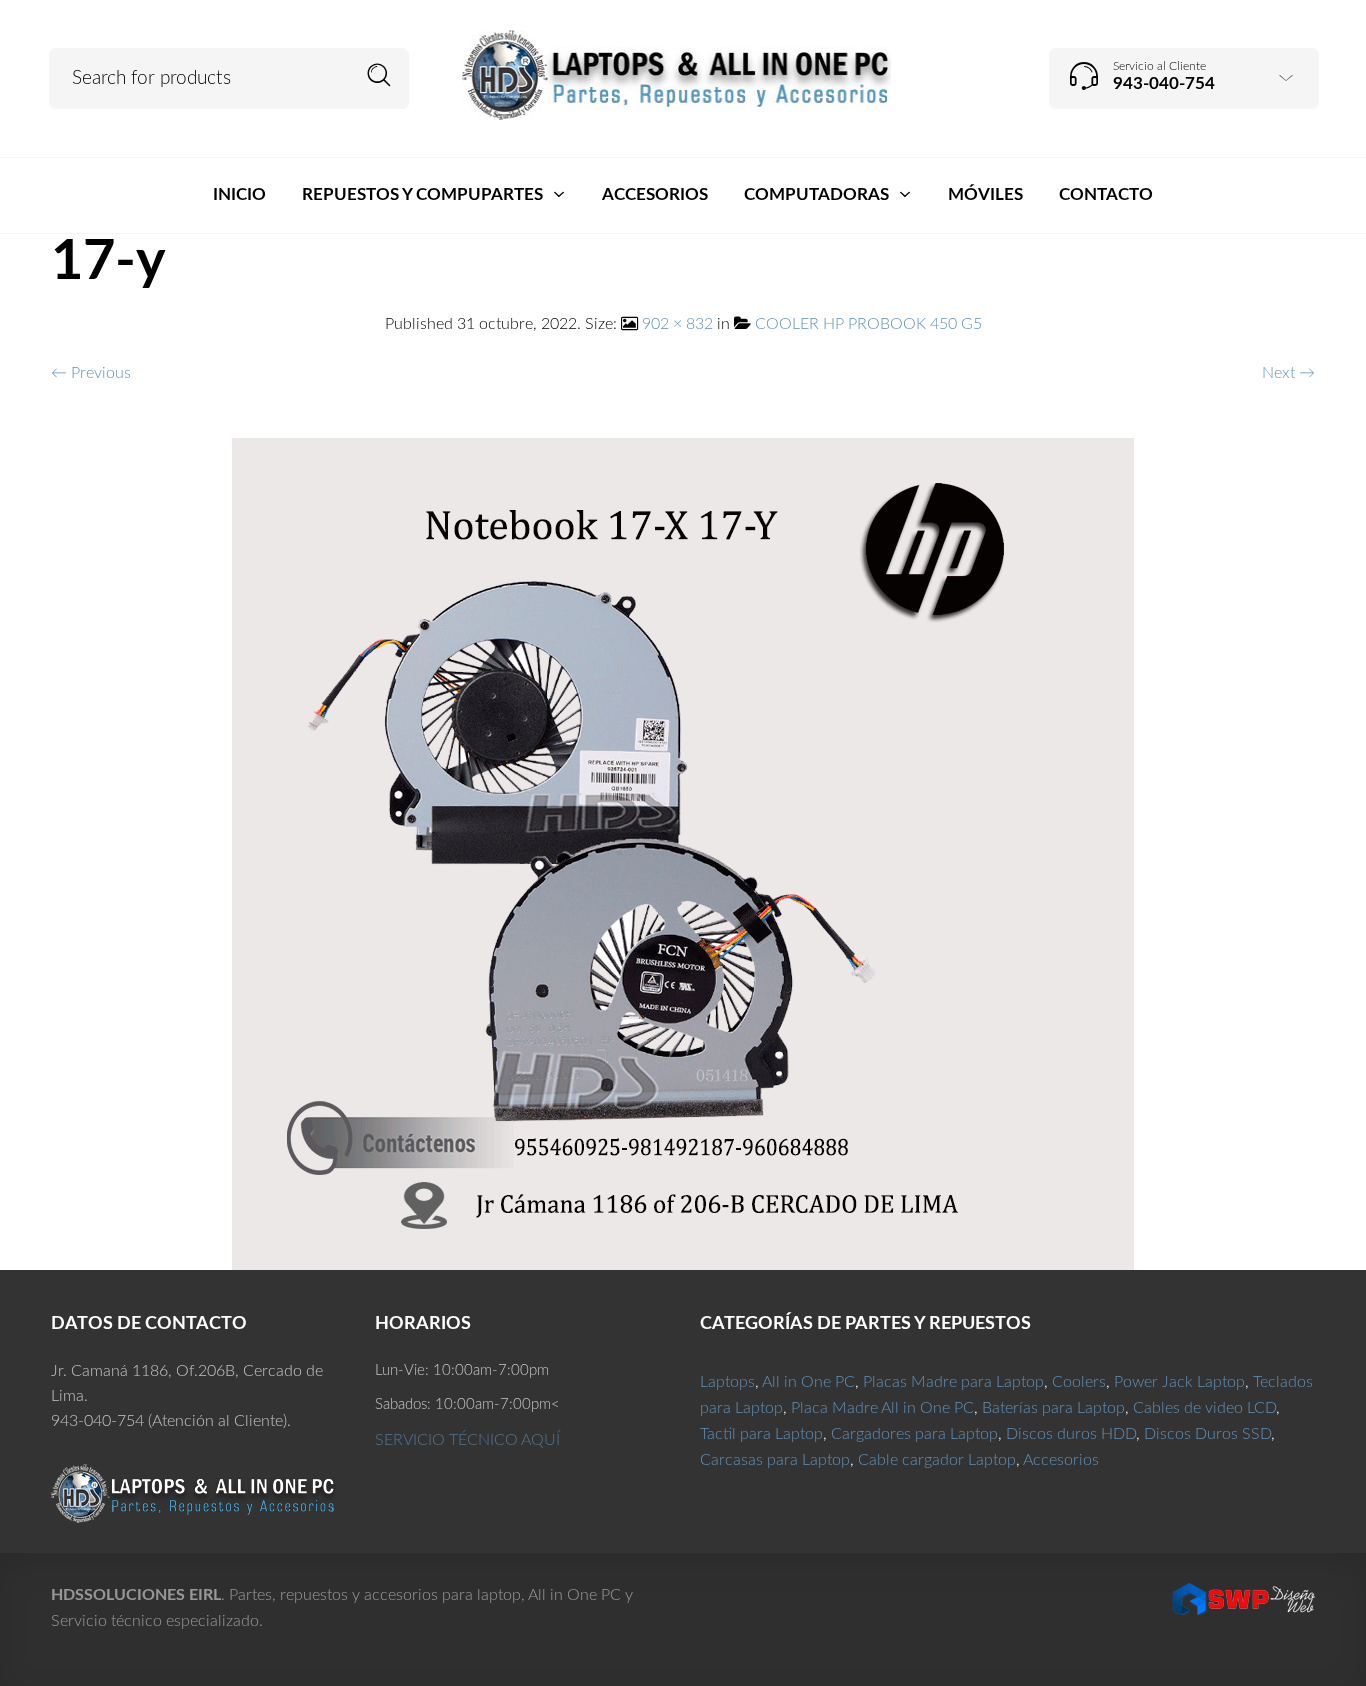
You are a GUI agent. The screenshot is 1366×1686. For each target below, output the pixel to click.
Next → (1288, 373)
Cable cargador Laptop (937, 1460)
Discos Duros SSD (1207, 1434)
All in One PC (808, 1382)
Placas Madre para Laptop (953, 1382)
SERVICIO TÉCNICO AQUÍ (467, 1440)
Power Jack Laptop (1179, 1382)
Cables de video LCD (1204, 1408)
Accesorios (1061, 1460)
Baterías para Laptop (1053, 1408)
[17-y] (683, 853)
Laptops (727, 1382)
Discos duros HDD (1071, 1434)
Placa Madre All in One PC (882, 1408)
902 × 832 (677, 324)
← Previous (91, 373)
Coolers (1079, 1382)
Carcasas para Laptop (775, 1460)
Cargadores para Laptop (914, 1434)
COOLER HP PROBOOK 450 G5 (868, 324)
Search (379, 75)
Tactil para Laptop (761, 1434)
